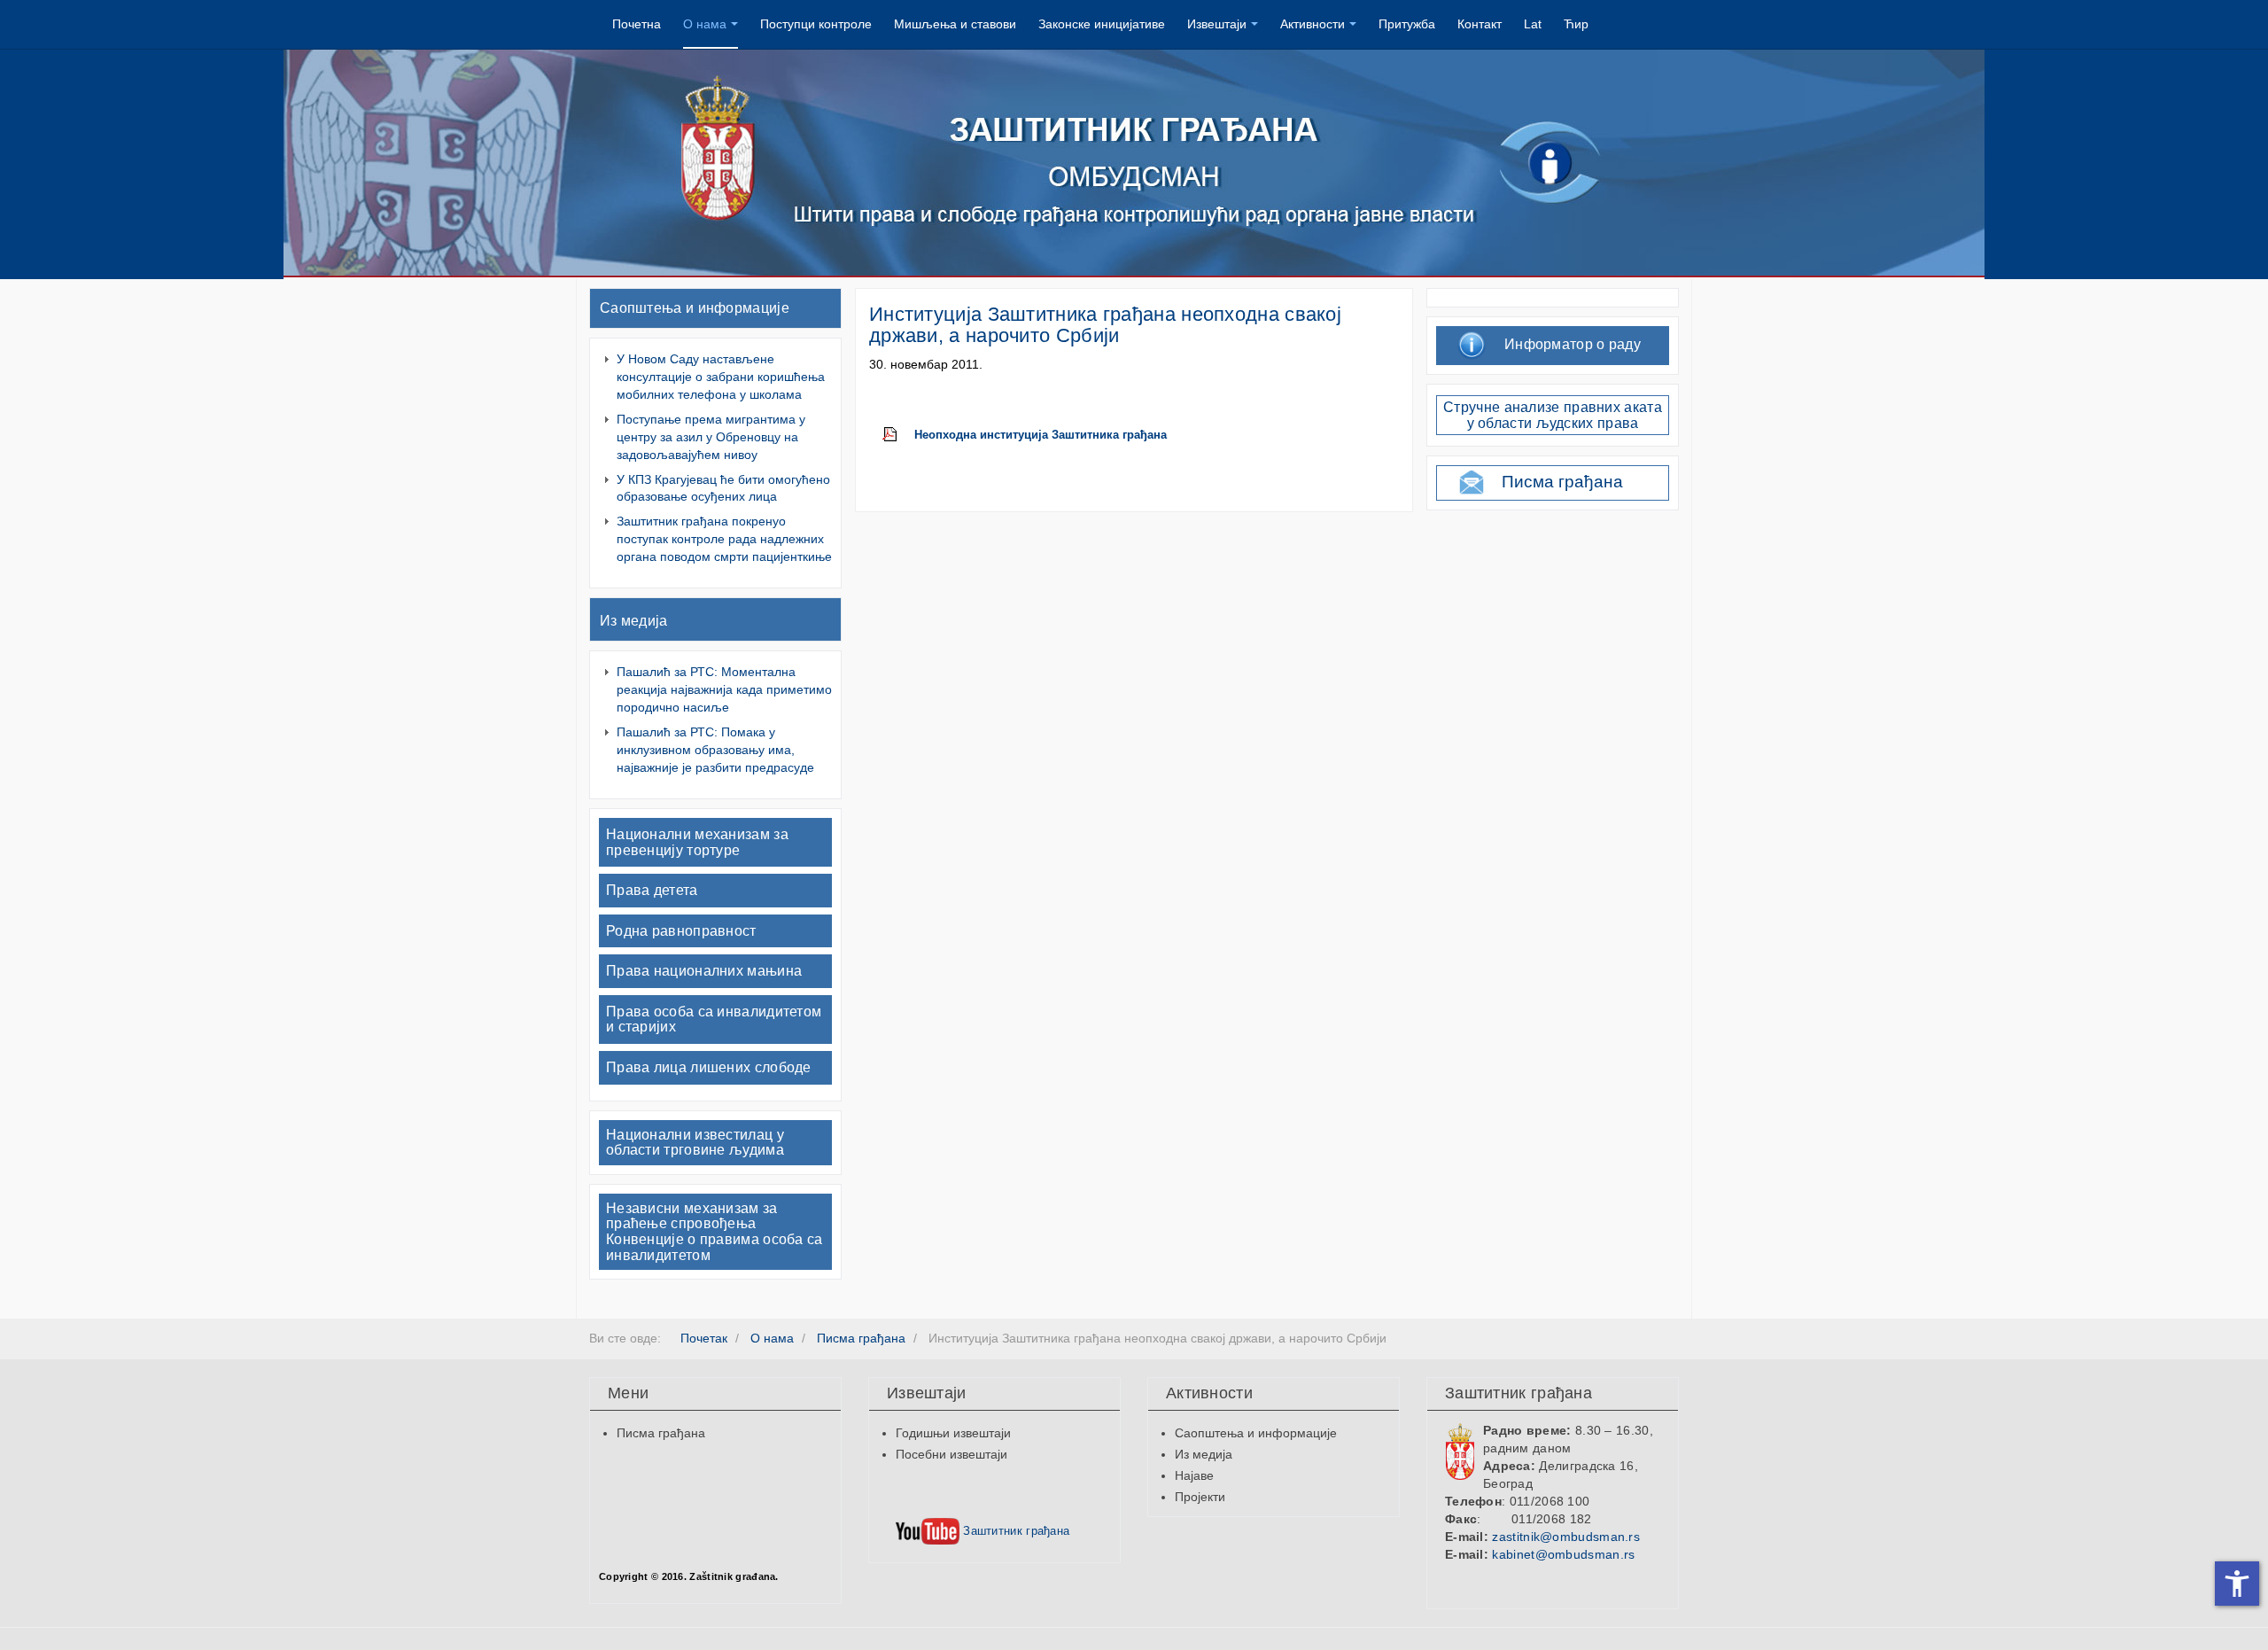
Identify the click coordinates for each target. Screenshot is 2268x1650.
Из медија (634, 621)
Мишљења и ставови (955, 24)
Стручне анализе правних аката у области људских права (1553, 415)
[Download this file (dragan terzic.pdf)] (898, 435)
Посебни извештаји (951, 1454)
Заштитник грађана (1014, 1531)
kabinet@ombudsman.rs (1563, 1554)
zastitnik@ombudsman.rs (1566, 1537)
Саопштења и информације (695, 308)
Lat (1533, 24)
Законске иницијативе (1102, 24)
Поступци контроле (816, 24)
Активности (1313, 24)
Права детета (652, 890)
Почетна (637, 24)
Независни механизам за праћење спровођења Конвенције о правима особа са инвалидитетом (715, 1232)
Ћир (1576, 24)
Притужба (1407, 24)
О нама (705, 24)
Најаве (1194, 1475)
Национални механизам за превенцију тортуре (697, 842)
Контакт (1480, 24)
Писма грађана (1562, 482)
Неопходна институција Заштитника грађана (1041, 435)
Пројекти (1200, 1497)
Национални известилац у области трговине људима (695, 1143)
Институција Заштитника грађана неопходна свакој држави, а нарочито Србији (1105, 325)
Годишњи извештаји (953, 1433)
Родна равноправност (681, 931)
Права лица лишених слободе (709, 1067)
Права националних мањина (704, 971)
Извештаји (1217, 24)
